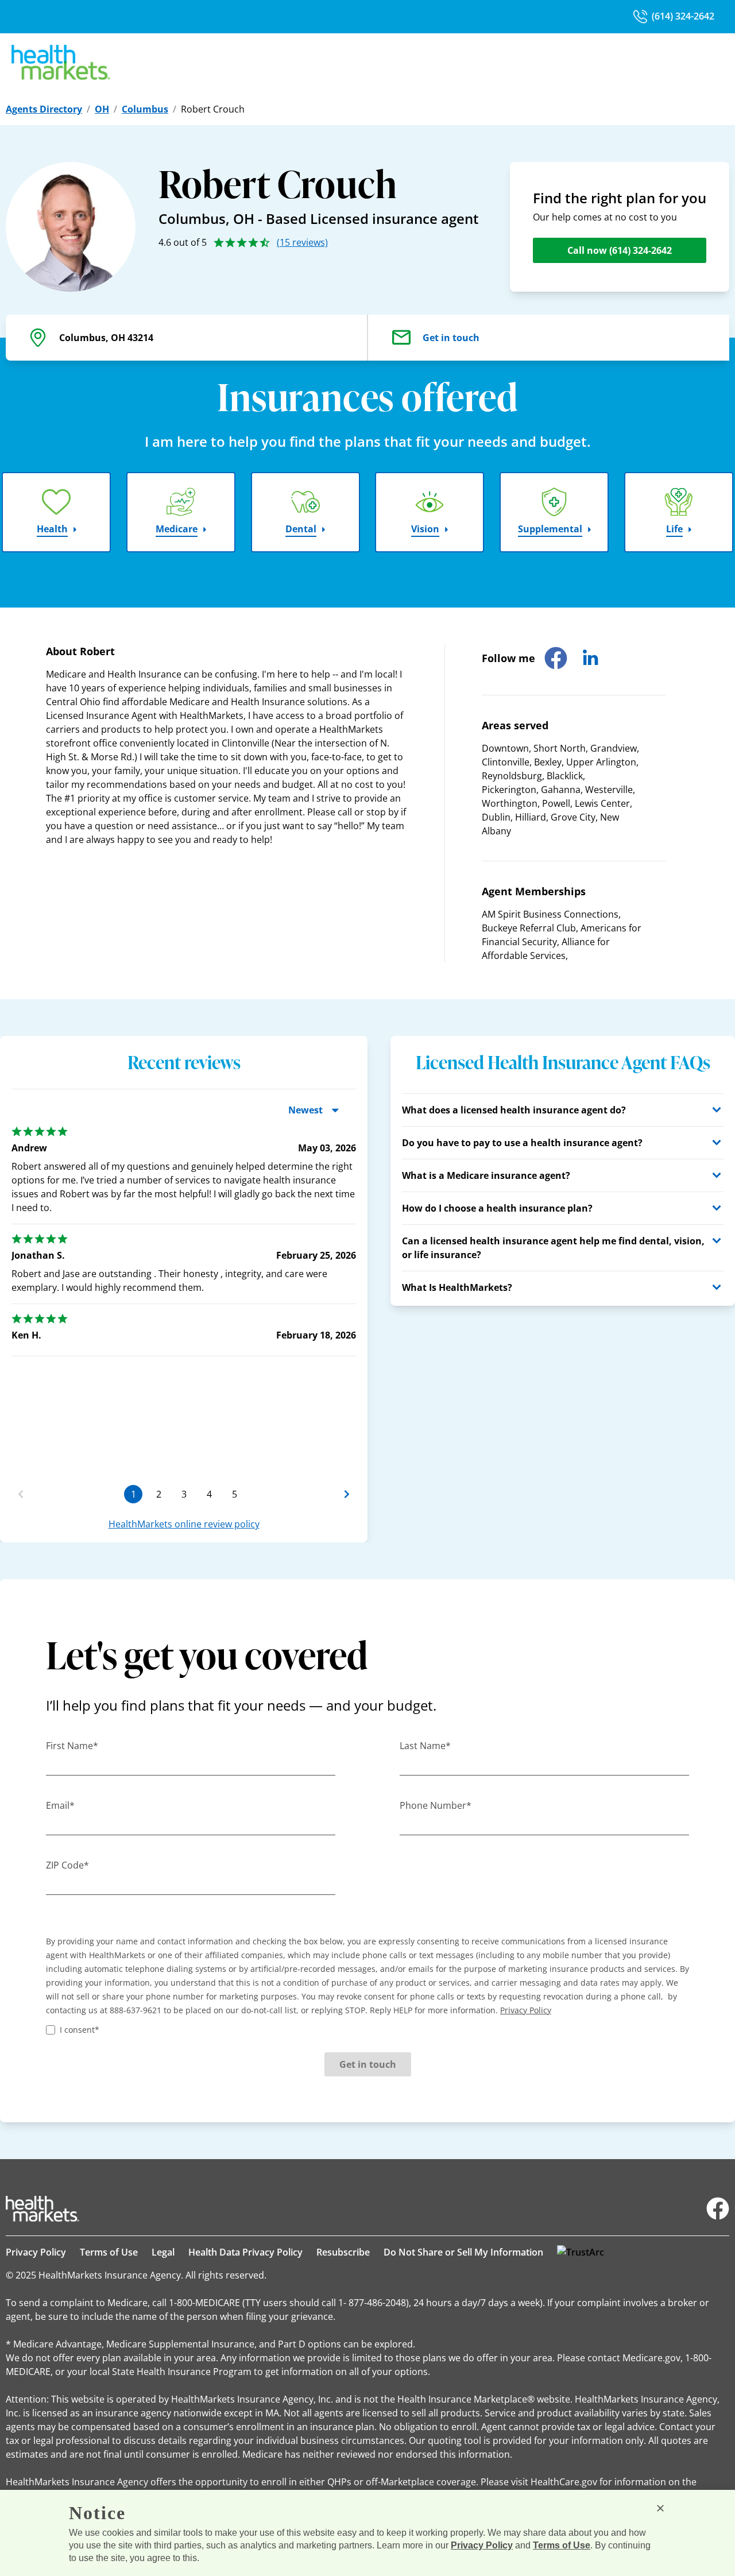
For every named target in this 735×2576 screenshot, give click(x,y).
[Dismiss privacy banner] (660, 2508)
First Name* (72, 1746)
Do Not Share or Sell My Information (463, 2252)
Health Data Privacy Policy (245, 2252)
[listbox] (184, 1292)
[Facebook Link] (718, 2208)
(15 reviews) (302, 242)
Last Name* (425, 1746)
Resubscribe (343, 2252)
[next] (347, 1494)
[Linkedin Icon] (590, 658)
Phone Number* (436, 1805)
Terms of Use (109, 2252)
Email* (60, 1805)
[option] (184, 1306)
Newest (305, 1110)
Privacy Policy (36, 2252)
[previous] (21, 1494)
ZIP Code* (67, 1865)
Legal (163, 2252)
